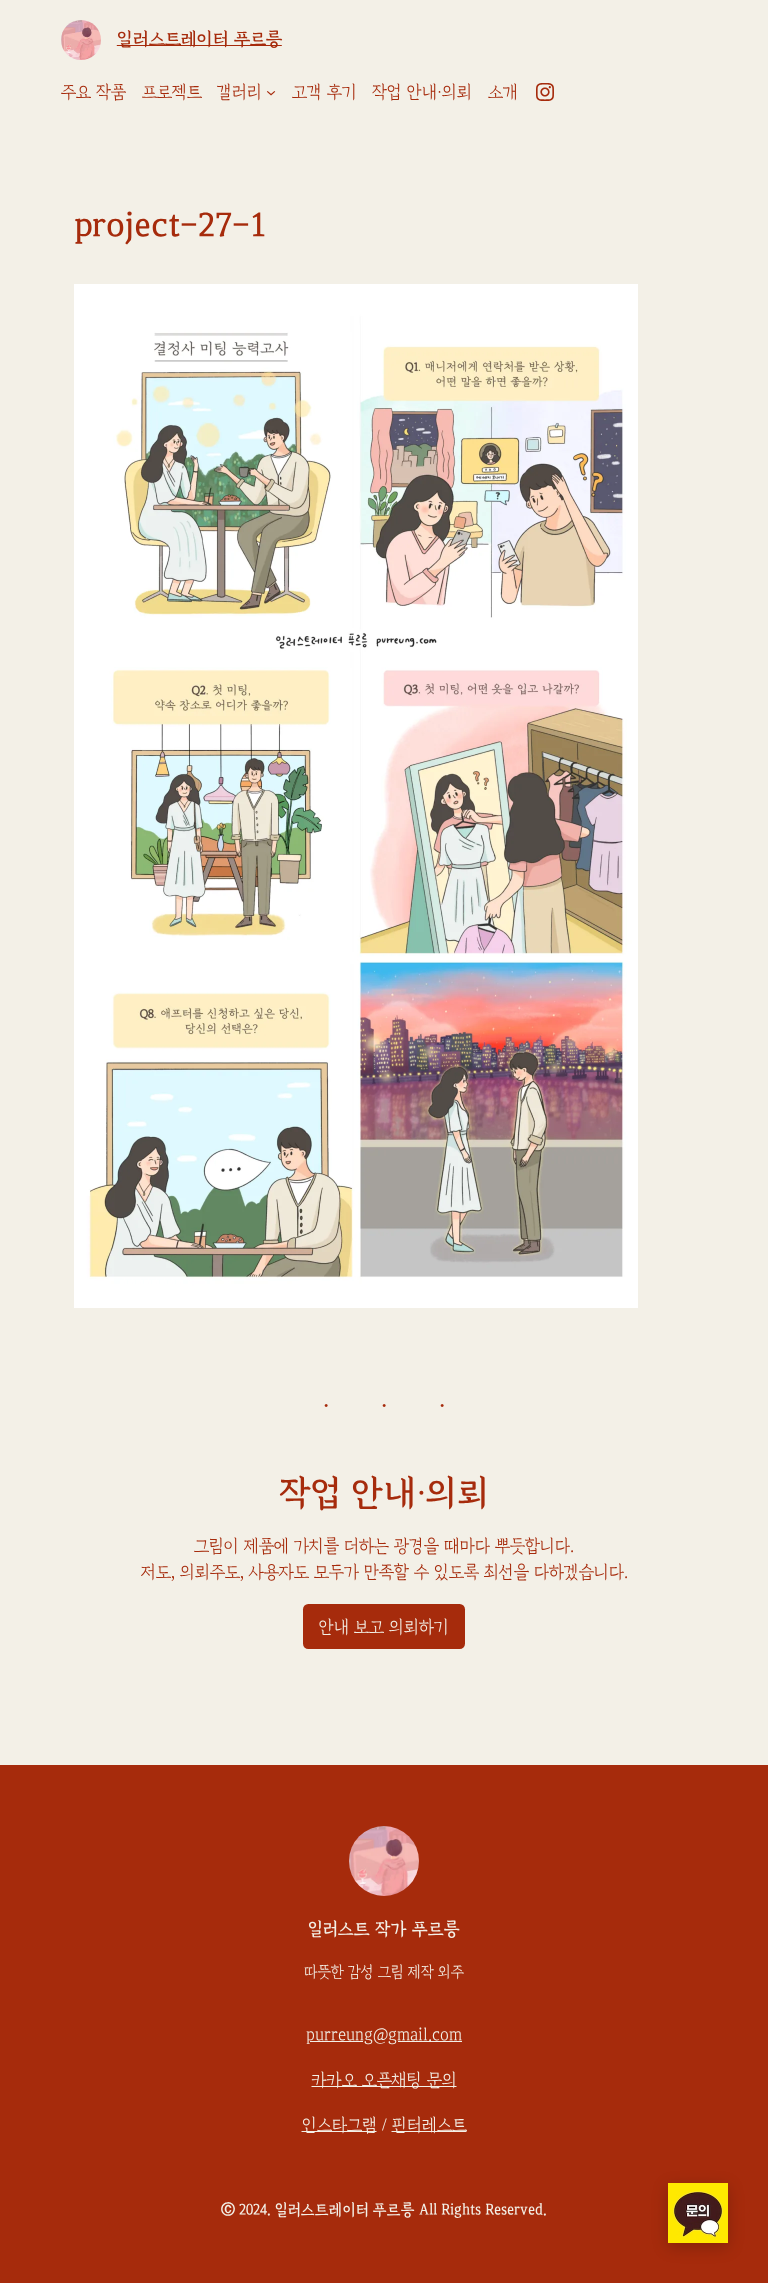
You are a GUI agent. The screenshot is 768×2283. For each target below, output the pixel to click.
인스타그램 (339, 2125)
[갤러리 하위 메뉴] (271, 92)
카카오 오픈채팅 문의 (384, 2080)
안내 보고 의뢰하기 (384, 1627)
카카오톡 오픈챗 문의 (698, 2213)
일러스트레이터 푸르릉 (199, 39)
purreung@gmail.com (384, 2035)
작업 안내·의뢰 (384, 1492)
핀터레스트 (429, 2125)
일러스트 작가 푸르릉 (384, 1929)
